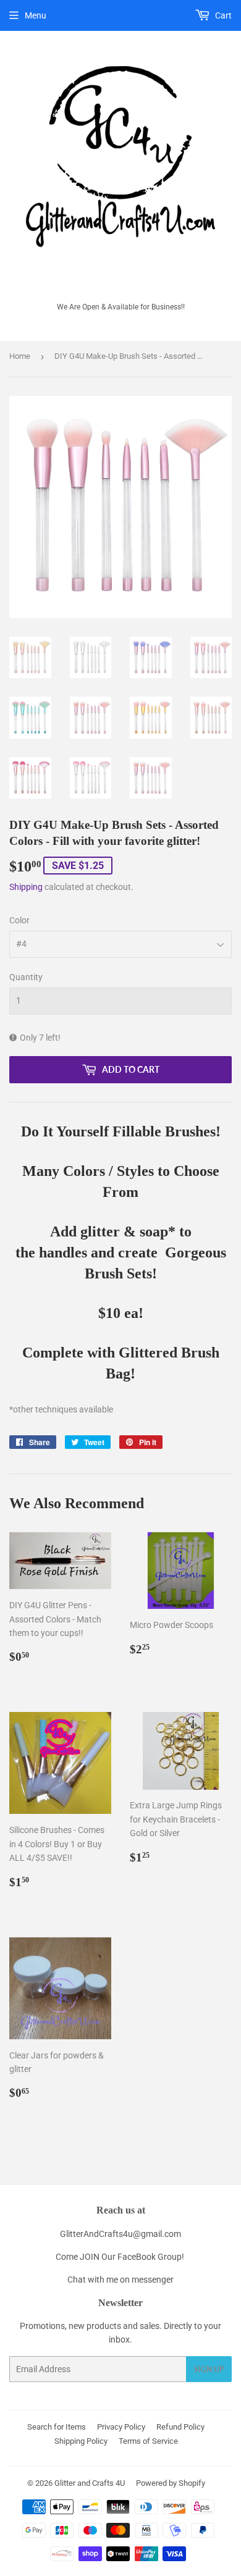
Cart (222, 15)
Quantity (26, 977)
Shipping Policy (81, 2441)
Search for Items (57, 2427)
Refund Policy (180, 2427)
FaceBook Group (150, 2257)
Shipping (26, 887)
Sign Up (209, 2369)
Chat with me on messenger (120, 2280)
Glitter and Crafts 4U (90, 2483)
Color (19, 920)
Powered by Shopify (171, 2483)
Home (20, 356)
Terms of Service (148, 2441)
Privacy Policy (121, 2427)
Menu (36, 15)
